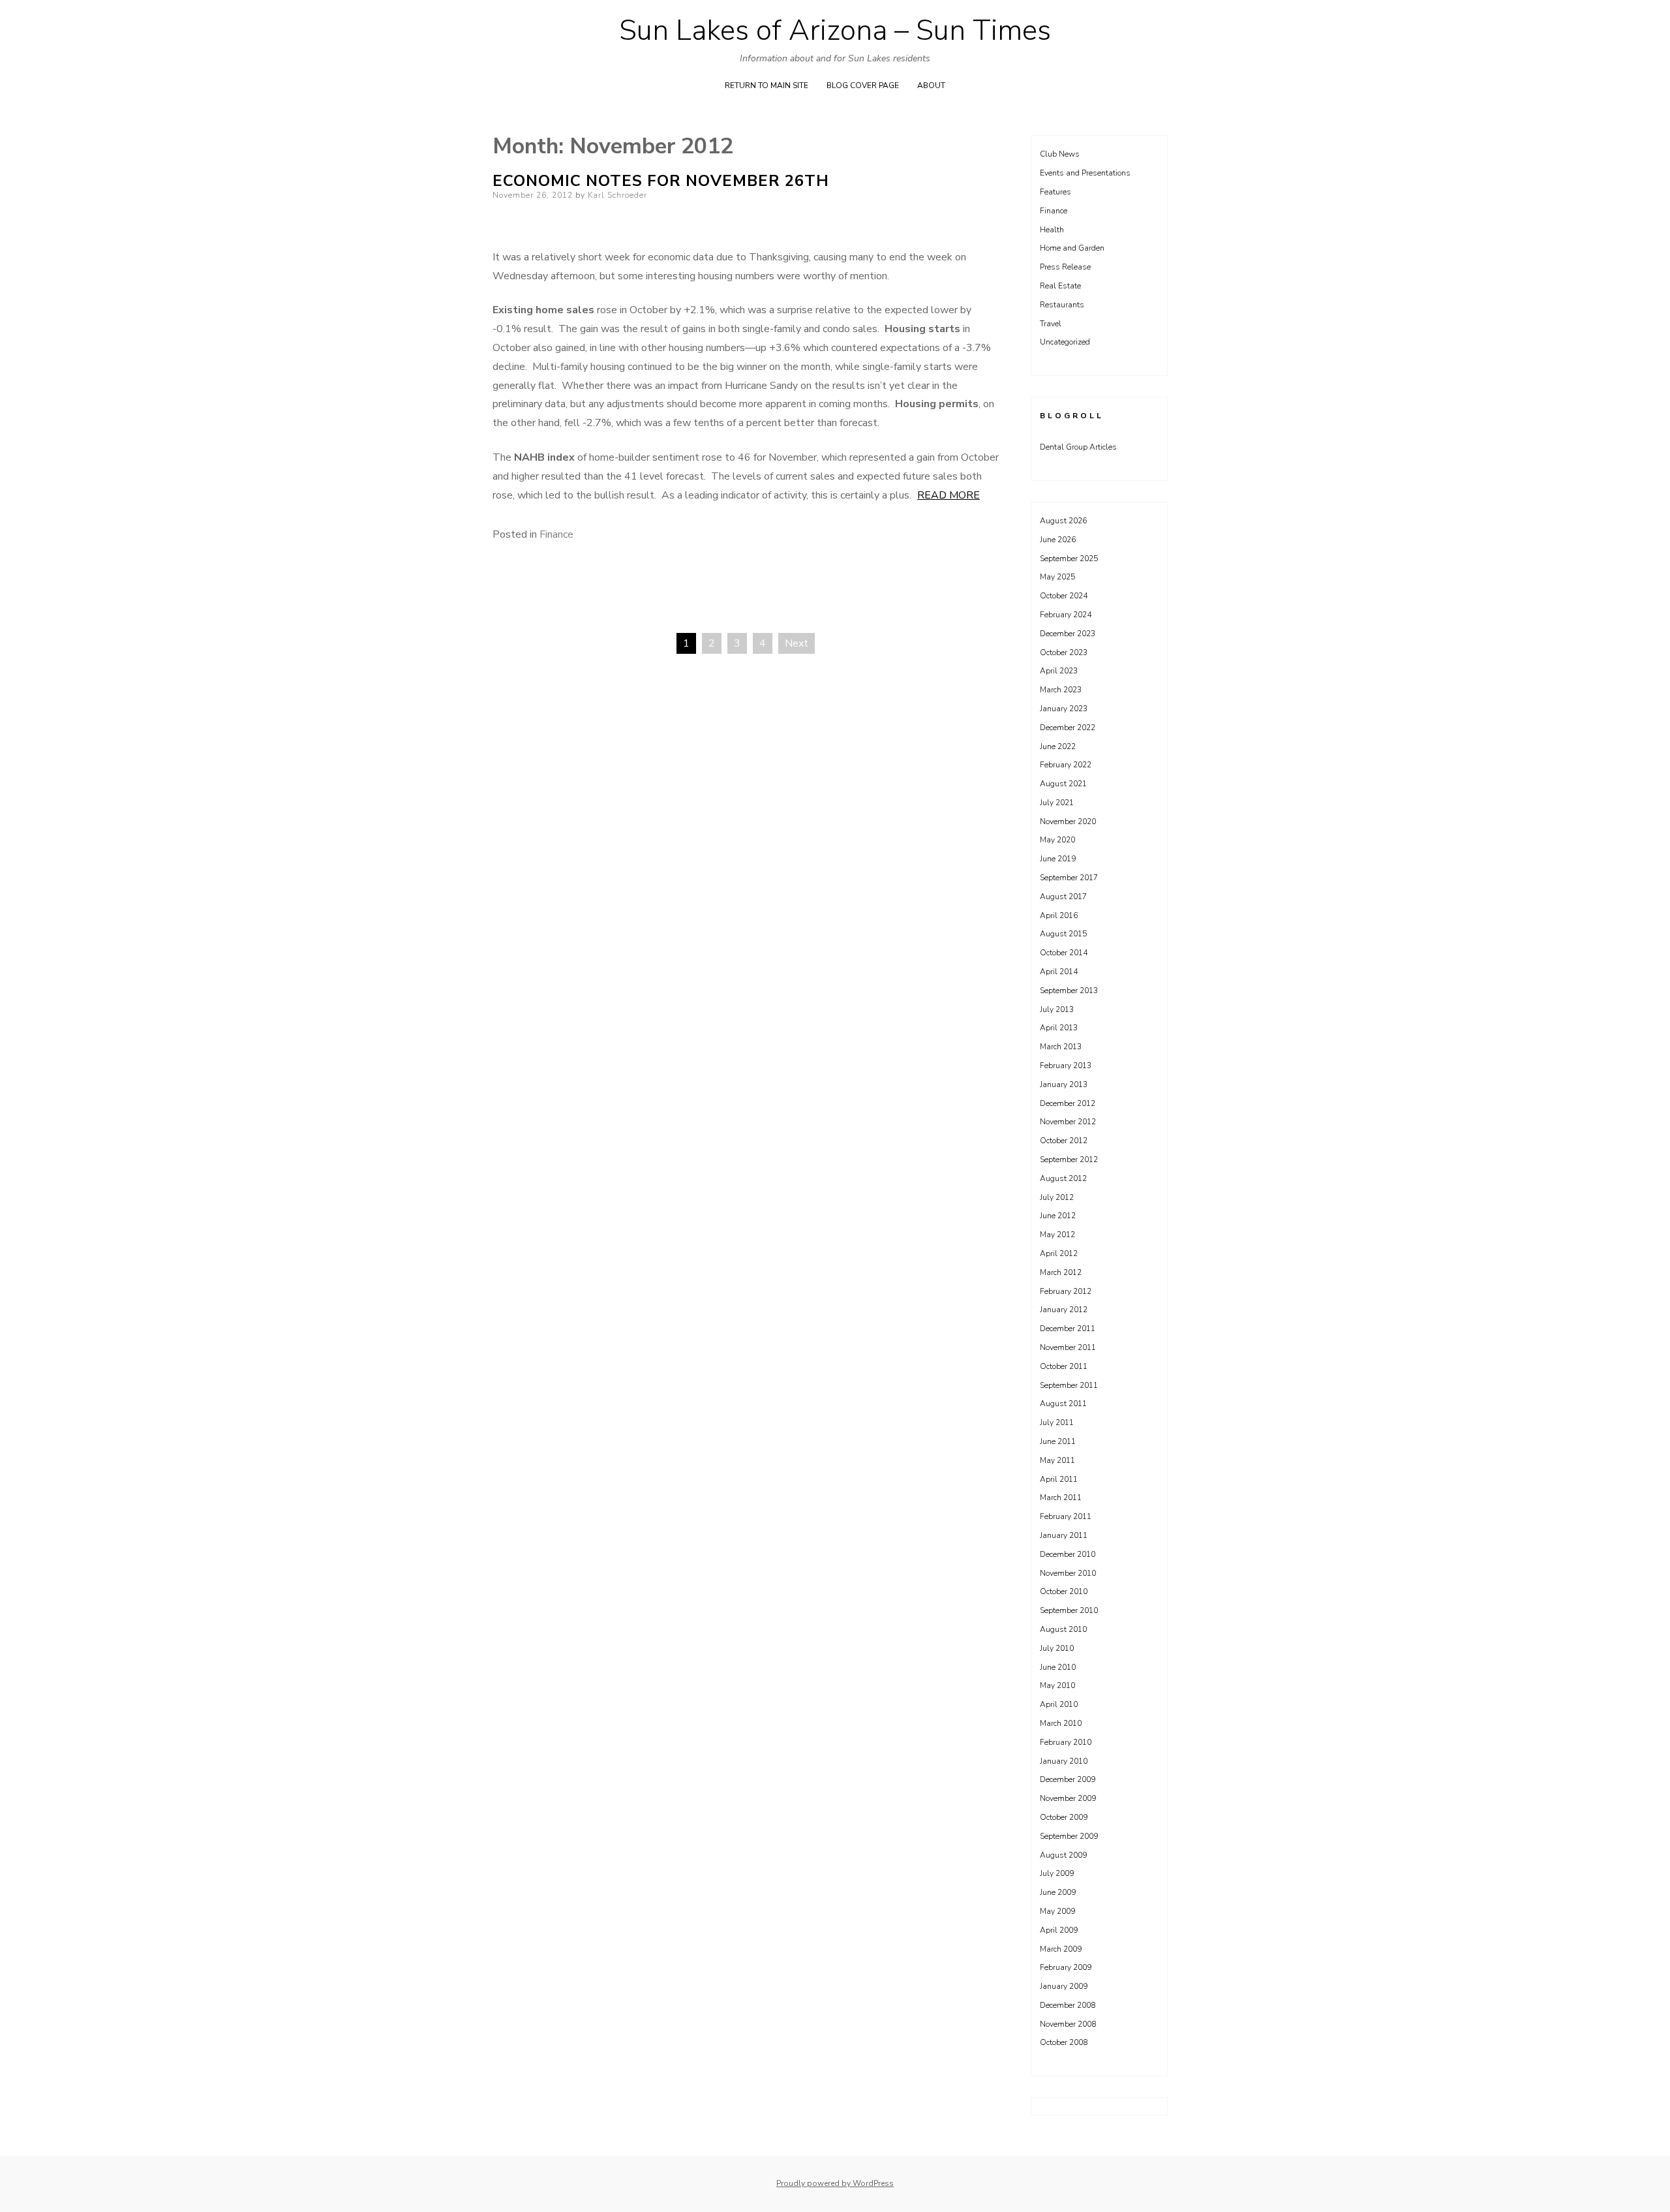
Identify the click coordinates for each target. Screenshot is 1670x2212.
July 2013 (1057, 1009)
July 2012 (1057, 1197)
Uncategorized (1065, 342)
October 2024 (1064, 596)
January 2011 (1064, 1535)
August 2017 (1063, 897)
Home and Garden (1072, 248)
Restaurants (1062, 305)
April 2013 (1059, 1028)
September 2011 (1069, 1385)
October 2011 (1064, 1366)
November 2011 (1068, 1347)
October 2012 (1064, 1141)
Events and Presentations (1085, 173)
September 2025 (1069, 559)
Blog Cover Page (863, 85)
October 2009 (1064, 1817)
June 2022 (1058, 746)
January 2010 (1064, 1761)
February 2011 (1066, 1516)
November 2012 (1068, 1122)
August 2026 (1063, 521)
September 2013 (1069, 991)
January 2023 (1064, 709)
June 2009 (1058, 1892)
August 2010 (1063, 1629)
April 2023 (1059, 671)
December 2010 (1068, 1554)
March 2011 (1061, 1498)
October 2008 (1064, 2042)
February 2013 (1066, 1066)
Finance (556, 534)
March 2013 (1061, 1047)
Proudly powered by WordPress (835, 2183)
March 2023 (1061, 690)
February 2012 (1066, 1291)
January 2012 (1064, 1310)
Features (1055, 192)
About (931, 85)
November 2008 (1068, 2024)
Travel (1051, 324)
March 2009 (1061, 1949)
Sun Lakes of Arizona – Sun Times (835, 31)
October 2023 (1064, 653)
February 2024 (1066, 615)
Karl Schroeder (617, 195)
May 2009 (1057, 1911)
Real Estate (1060, 286)
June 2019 (1058, 859)
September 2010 (1069, 1610)
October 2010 (1064, 1591)
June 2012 (1058, 1216)
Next (797, 643)
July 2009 (1057, 1873)
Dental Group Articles (1078, 447)
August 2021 (1063, 784)
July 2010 (1057, 1648)
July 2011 (1057, 1422)
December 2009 (1068, 1779)
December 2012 (1068, 1103)
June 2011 (1058, 1441)
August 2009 (1063, 1855)
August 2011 (1063, 1404)
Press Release (1065, 267)
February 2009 (1066, 1967)
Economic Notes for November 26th (661, 181)
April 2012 (1059, 1253)
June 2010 (1058, 1667)
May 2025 (1057, 577)
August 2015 (1063, 934)
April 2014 (1059, 972)
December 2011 (1068, 1329)
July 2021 (1057, 803)
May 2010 (1057, 1685)
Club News (1060, 154)
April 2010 (1059, 1704)
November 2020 (1068, 822)
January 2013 (1064, 1084)
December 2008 (1068, 2005)
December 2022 (1068, 728)
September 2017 (1069, 878)
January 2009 (1064, 1986)
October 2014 (1064, 953)
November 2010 (1068, 1573)
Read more (949, 495)
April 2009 (1059, 1930)
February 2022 (1066, 765)
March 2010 (1061, 1723)
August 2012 (1063, 1178)
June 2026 (1058, 540)
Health (1052, 230)
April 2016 (1059, 915)
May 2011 (1057, 1460)
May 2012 (1057, 1235)
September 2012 (1069, 1160)
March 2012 (1061, 1272)
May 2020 (1057, 840)
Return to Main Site (767, 85)
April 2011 (1059, 1479)
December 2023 (1068, 634)
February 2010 (1066, 1742)
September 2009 (1069, 1836)
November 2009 (1068, 1798)
